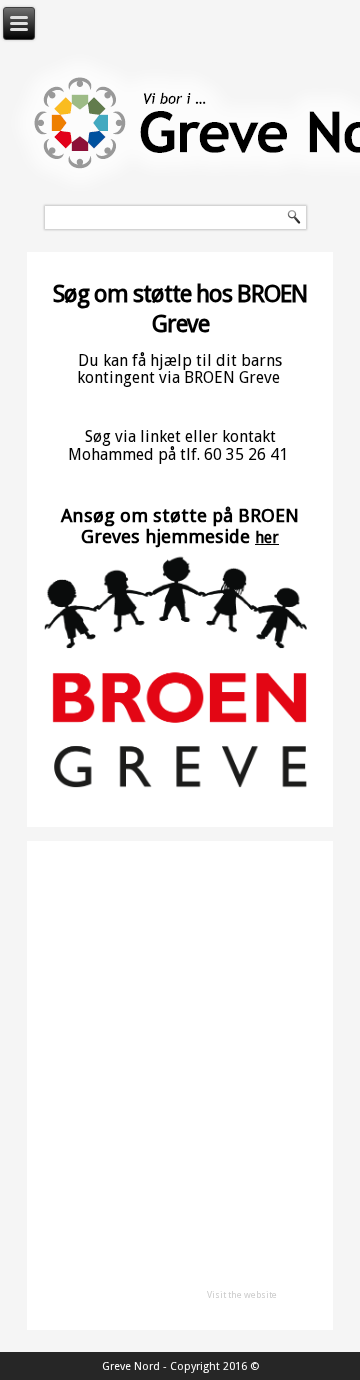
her (267, 537)
